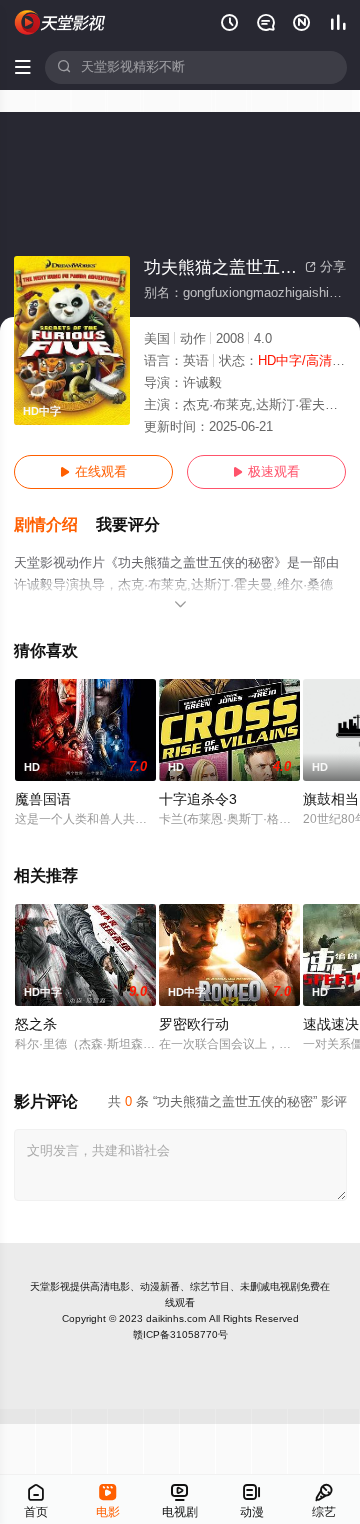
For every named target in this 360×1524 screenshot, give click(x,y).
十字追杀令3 (198, 799)
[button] (55, 525)
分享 (325, 267)
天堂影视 (50, 1286)
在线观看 (93, 472)
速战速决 (331, 1024)
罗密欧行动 (194, 1024)
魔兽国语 (43, 799)
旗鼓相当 (331, 799)
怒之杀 (36, 1024)
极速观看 (266, 472)
